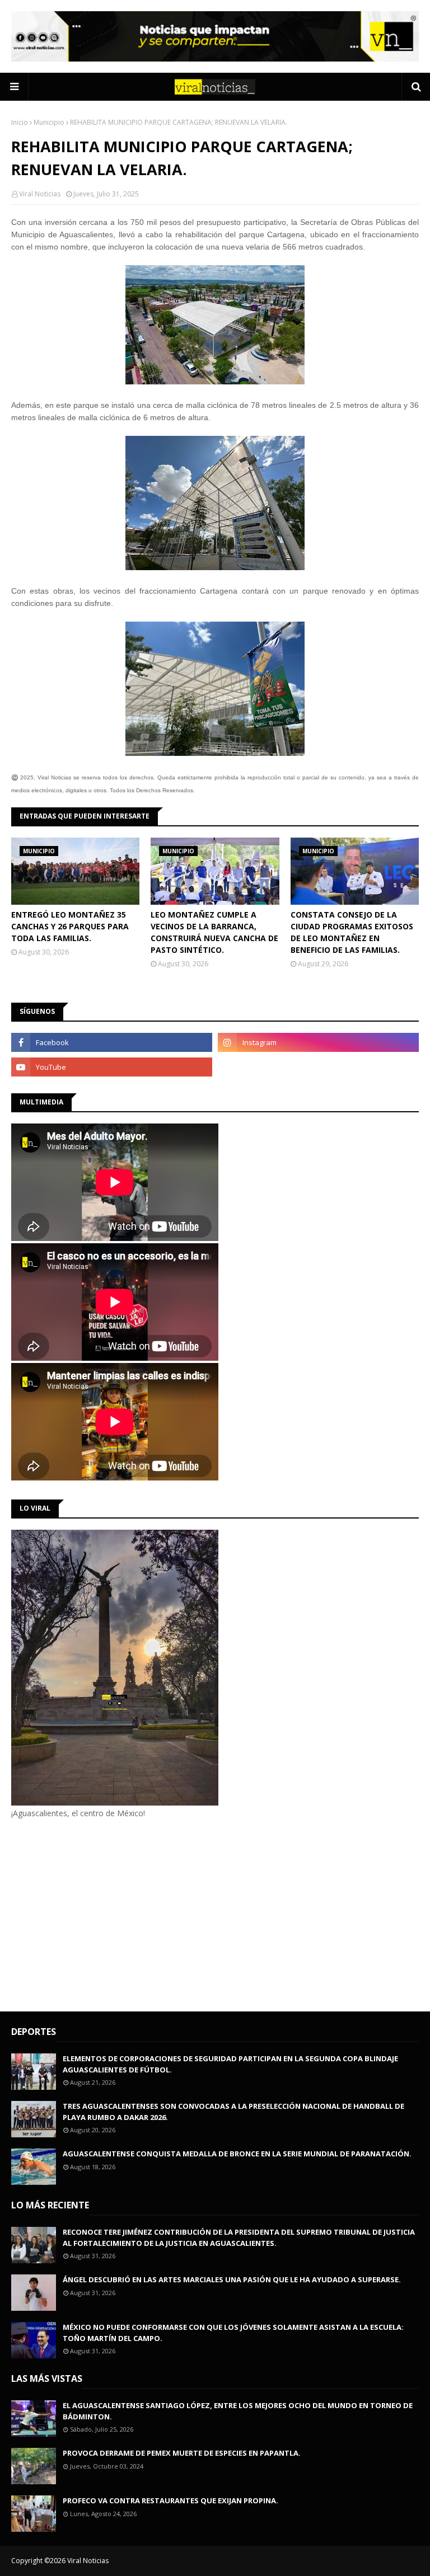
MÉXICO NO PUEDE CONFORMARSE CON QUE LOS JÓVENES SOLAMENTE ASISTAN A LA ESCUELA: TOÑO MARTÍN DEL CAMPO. (233, 2333)
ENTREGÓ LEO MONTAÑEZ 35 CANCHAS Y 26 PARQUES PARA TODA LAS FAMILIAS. (70, 926)
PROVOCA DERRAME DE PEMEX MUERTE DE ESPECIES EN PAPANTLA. (182, 2453)
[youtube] (112, 1067)
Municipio (49, 122)
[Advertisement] (105, 1914)
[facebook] (112, 1042)
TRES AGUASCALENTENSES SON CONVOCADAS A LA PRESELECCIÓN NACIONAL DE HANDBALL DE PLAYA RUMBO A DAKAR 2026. (233, 2112)
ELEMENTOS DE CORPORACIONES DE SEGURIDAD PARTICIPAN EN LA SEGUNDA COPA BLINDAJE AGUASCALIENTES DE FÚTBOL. (230, 2064)
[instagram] (318, 1042)
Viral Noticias (40, 194)
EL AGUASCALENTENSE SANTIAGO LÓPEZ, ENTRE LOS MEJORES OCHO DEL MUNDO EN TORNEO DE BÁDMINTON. (238, 2411)
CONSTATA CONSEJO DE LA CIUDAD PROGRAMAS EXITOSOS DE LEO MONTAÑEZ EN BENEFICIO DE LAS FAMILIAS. (352, 932)
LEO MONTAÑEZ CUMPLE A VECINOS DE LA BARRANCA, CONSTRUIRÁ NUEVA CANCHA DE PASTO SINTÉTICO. (214, 932)
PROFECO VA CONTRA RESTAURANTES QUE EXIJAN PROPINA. (170, 2500)
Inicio (20, 122)
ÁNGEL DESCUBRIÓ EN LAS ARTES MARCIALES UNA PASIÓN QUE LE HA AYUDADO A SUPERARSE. (232, 2279)
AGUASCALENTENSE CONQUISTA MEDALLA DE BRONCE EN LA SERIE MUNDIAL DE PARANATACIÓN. (237, 2154)
